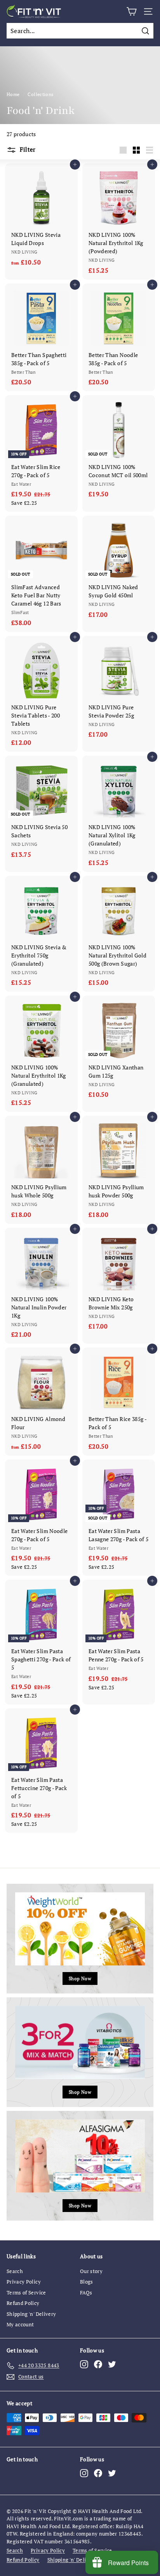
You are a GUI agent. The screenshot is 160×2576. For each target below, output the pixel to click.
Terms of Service (26, 2292)
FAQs (86, 2292)
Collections (40, 94)
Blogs (87, 2282)
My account (20, 2324)
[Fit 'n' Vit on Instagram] (84, 2364)
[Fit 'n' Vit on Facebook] (98, 2364)
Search (15, 2271)
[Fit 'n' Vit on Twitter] (112, 2364)
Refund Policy (23, 2303)
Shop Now (80, 1978)
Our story (91, 2271)
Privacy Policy (24, 2282)
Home (13, 94)
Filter (27, 149)
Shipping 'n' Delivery (31, 2314)
